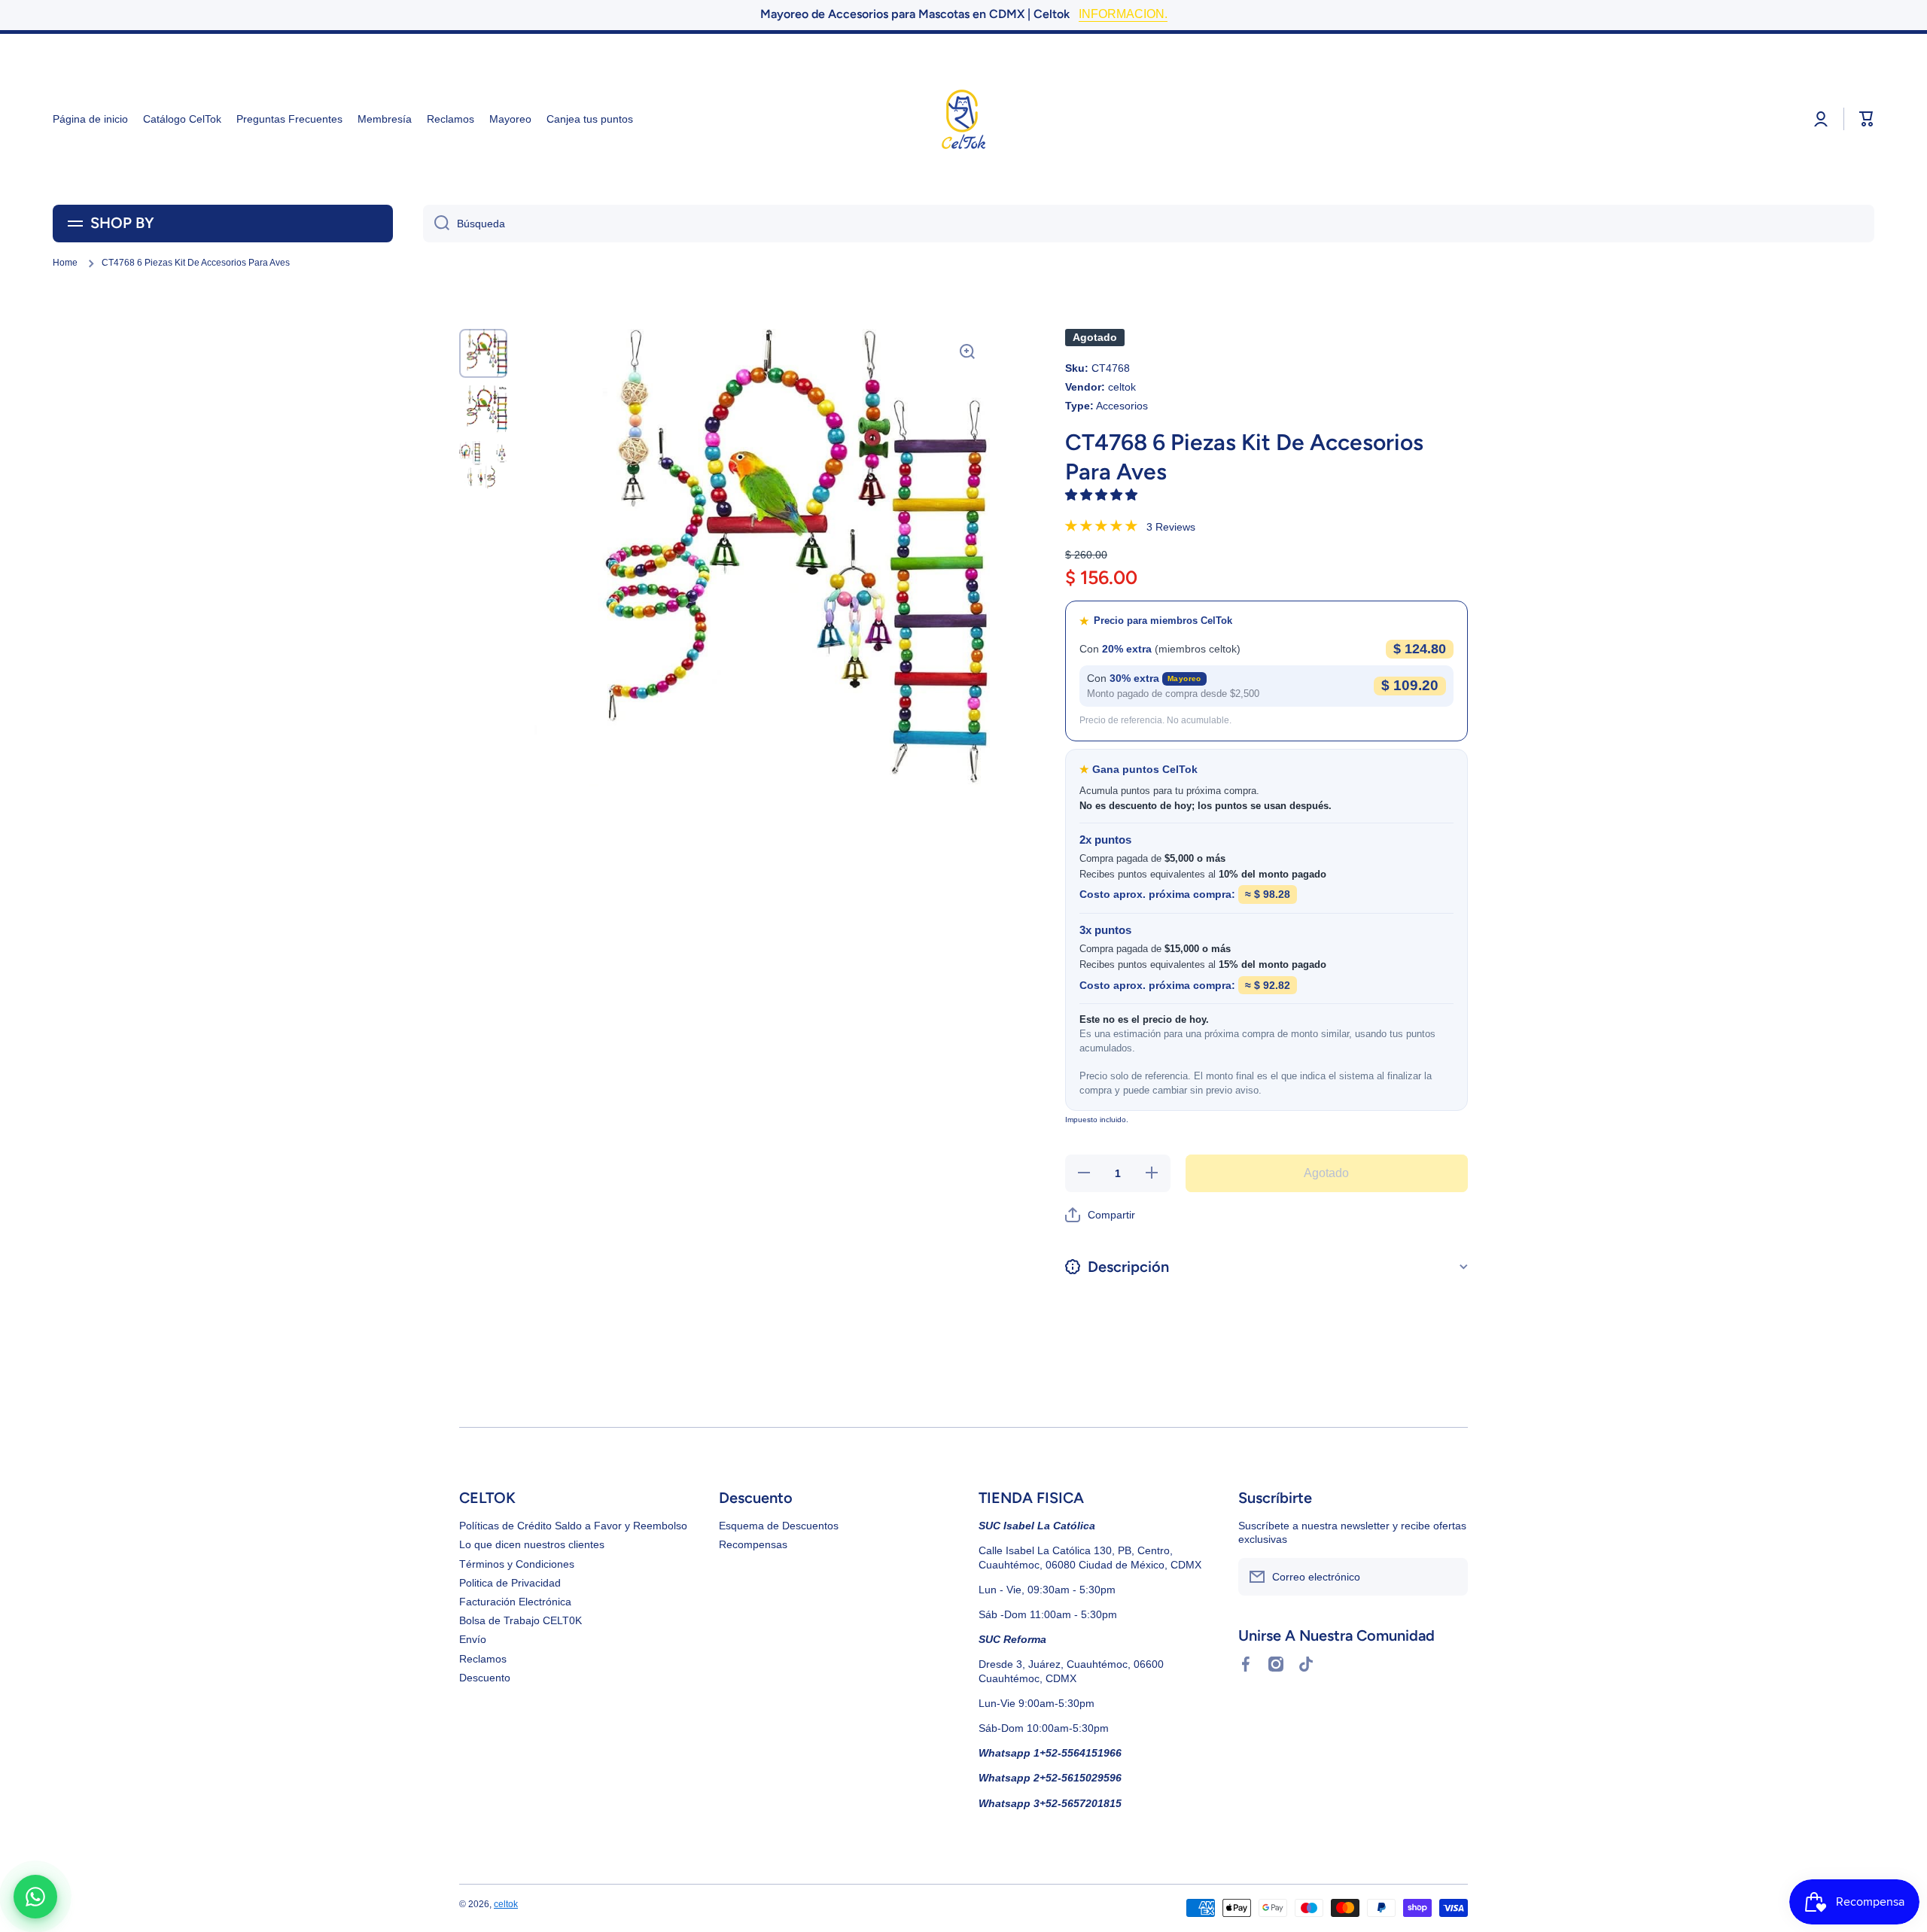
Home (65, 263)
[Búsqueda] (436, 224)
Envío (473, 1639)
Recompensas (753, 1544)
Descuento (485, 1678)
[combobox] (1149, 224)
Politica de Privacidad (510, 1583)
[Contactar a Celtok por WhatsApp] (35, 1897)
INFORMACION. (1123, 14)
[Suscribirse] (1449, 1577)
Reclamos (483, 1659)
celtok (506, 1904)
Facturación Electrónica (515, 1602)
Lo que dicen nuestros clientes (532, 1544)
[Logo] (963, 119)
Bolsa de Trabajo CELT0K (521, 1620)
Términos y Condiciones (517, 1564)
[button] (1103, 495)
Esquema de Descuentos (779, 1526)
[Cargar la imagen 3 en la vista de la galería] (483, 465)
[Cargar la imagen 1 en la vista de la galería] (483, 353)
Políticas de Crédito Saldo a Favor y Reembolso (573, 1526)
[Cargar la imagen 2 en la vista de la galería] (483, 409)
